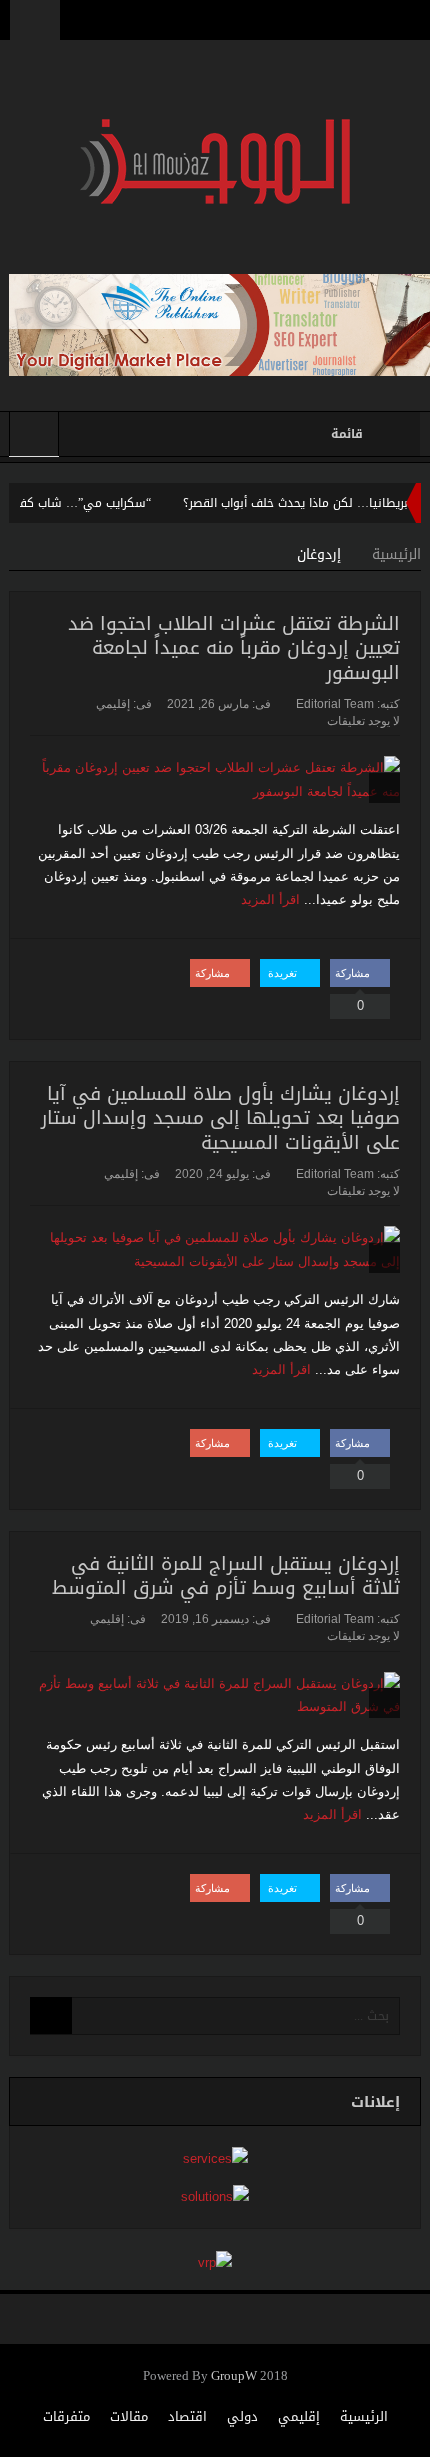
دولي (242, 2416)
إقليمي (113, 704)
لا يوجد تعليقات (363, 721)
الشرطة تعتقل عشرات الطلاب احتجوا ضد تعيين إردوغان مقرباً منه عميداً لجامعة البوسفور (234, 648)
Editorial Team (335, 704)
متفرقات (66, 2416)
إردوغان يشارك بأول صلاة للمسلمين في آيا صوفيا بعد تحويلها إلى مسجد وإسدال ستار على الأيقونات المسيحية (220, 1118)
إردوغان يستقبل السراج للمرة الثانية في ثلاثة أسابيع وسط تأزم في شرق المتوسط (226, 1576)
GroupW (234, 2376)
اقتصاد (187, 2416)
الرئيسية (364, 2416)
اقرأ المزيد (268, 899)
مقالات (129, 2416)
